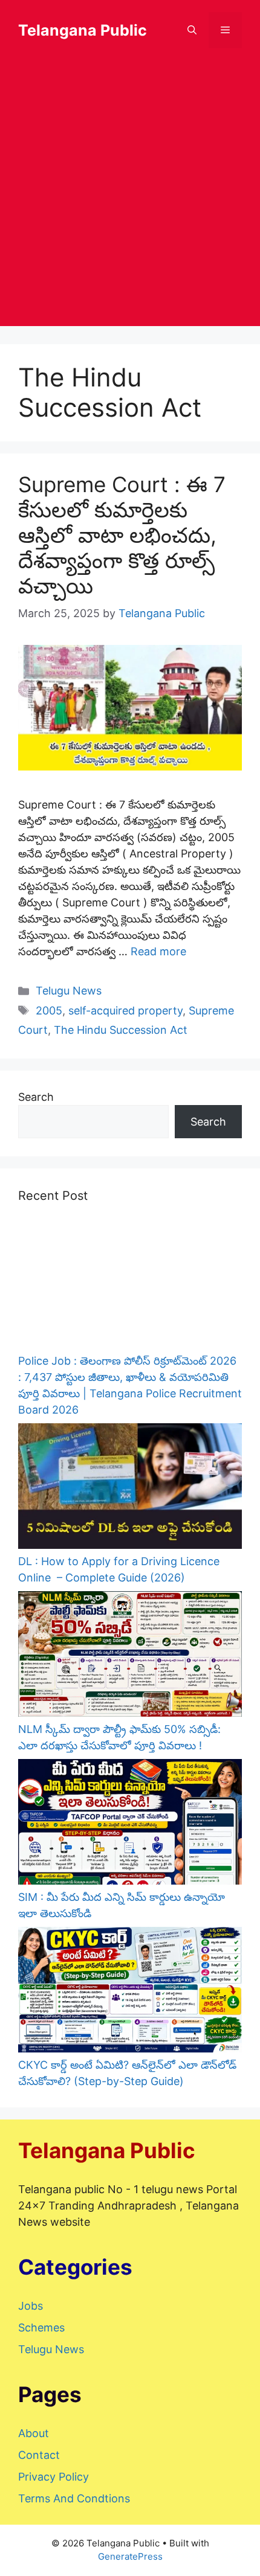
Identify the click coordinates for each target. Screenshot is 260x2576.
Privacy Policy (54, 2477)
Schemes (41, 2328)
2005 (49, 1011)
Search (36, 1097)
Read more (158, 951)
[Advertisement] (130, 196)
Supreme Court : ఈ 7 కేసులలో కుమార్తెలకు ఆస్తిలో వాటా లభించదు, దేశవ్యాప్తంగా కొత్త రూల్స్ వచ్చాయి (122, 535)
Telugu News (69, 991)
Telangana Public (83, 30)
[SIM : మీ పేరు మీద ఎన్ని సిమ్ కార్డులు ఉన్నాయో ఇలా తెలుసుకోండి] (130, 1824)
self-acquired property (125, 1011)
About (34, 2433)
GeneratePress (130, 2556)
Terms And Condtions (74, 2498)
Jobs (31, 2306)
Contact (39, 2455)
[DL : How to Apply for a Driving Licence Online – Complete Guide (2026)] (130, 1488)
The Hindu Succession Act (121, 1030)
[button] (192, 30)
